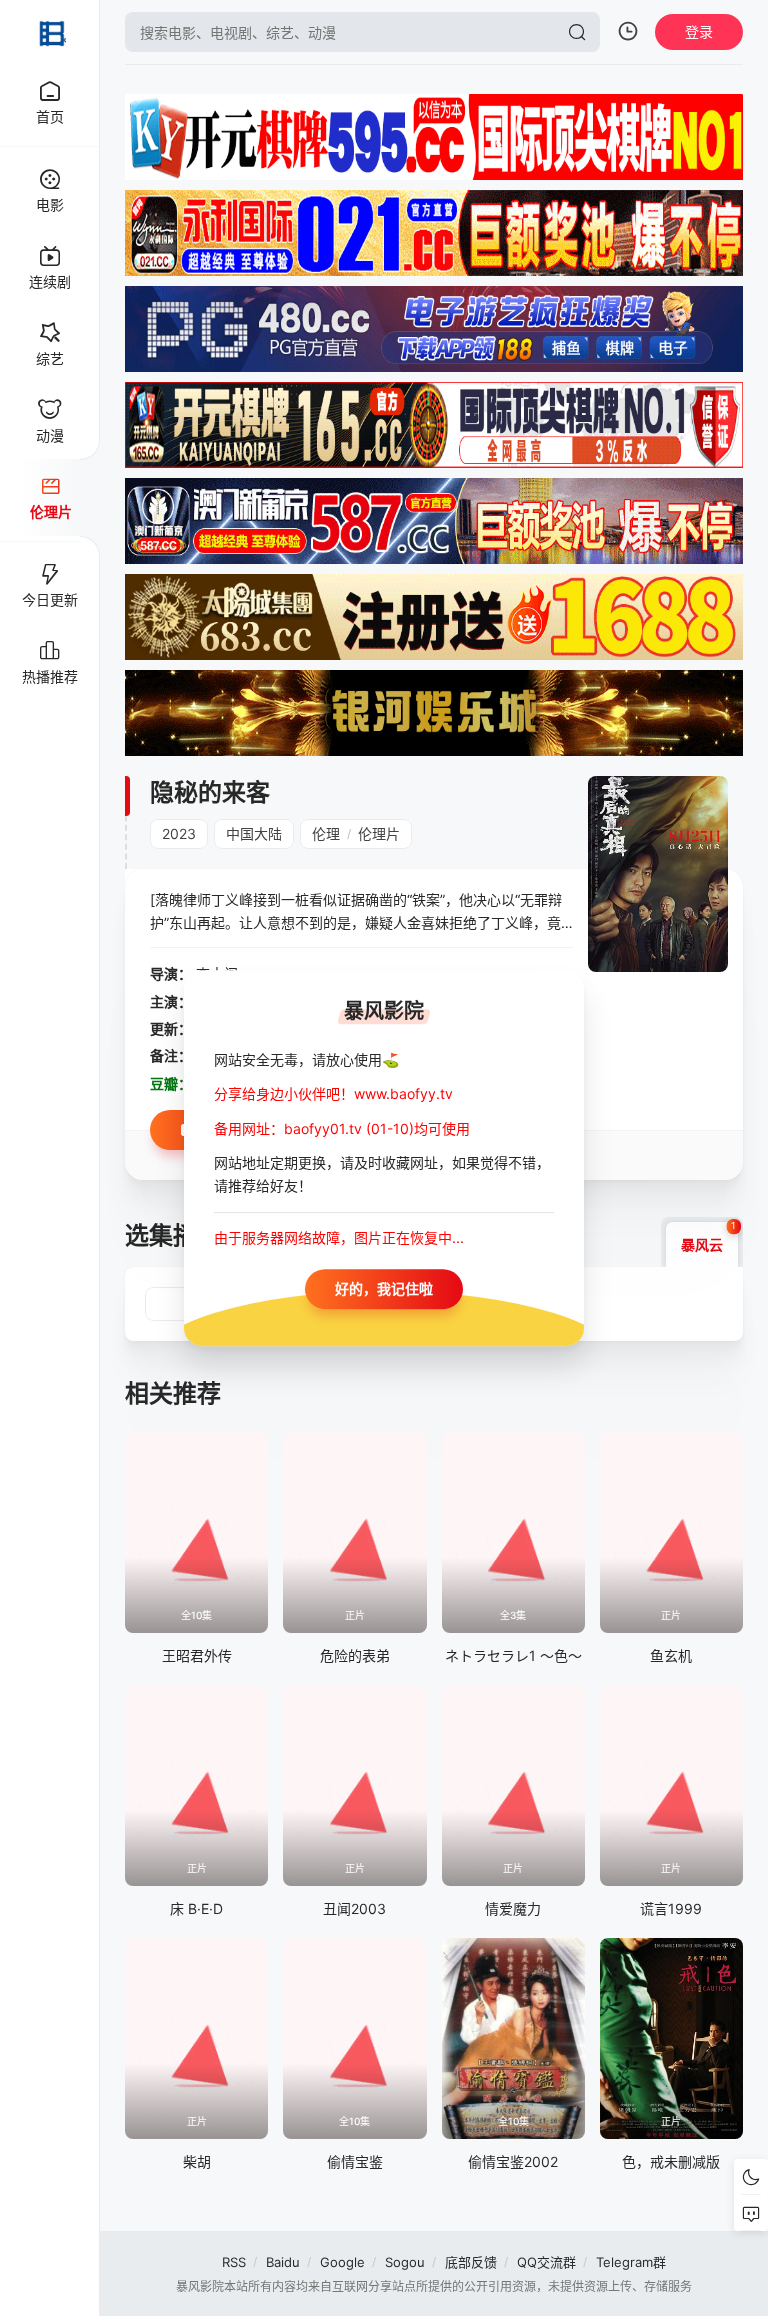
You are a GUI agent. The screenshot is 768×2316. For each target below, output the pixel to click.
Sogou (405, 2262)
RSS (234, 2262)
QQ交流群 (546, 2262)
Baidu (283, 2262)
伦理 (326, 833)
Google (342, 2262)
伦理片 (379, 833)
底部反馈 (471, 2262)
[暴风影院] (50, 32)
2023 (179, 833)
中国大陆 (254, 833)
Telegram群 (631, 2262)
